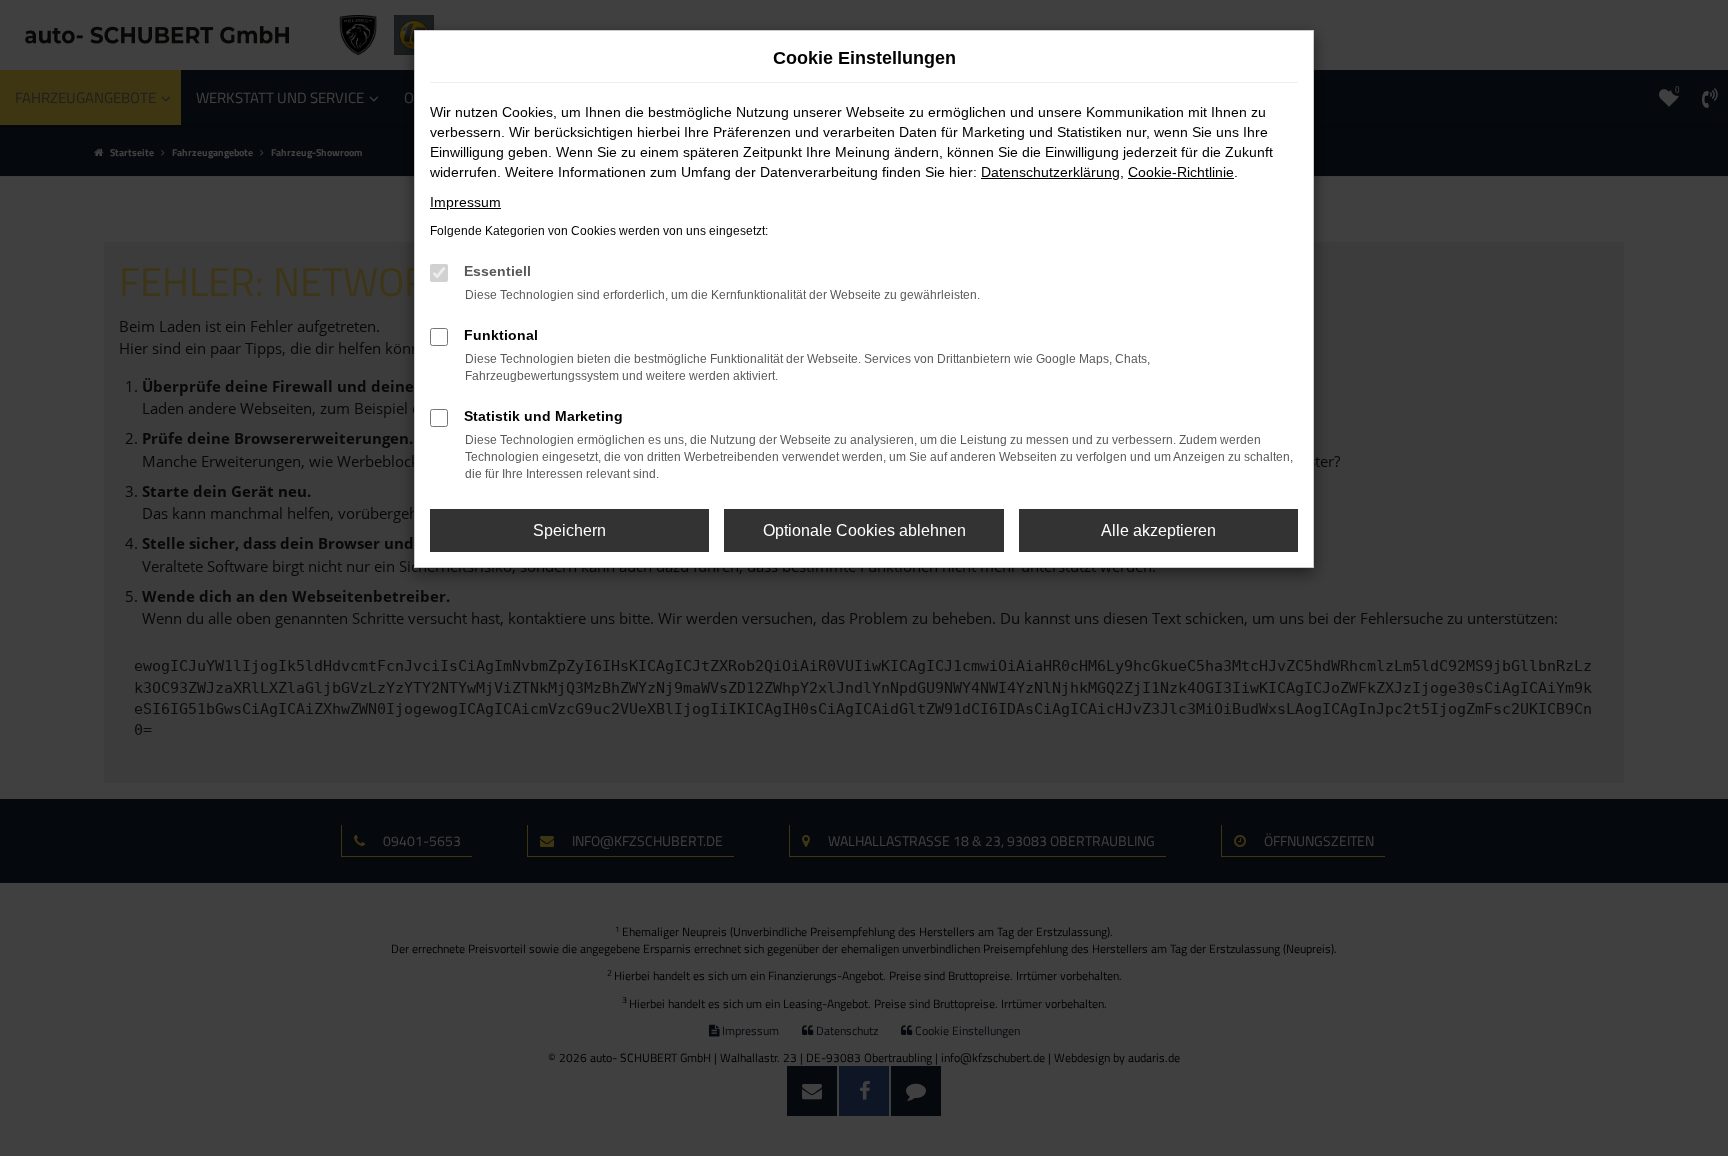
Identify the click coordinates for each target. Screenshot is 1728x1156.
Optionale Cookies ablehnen (864, 530)
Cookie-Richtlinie (1181, 172)
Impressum (465, 202)
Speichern (569, 530)
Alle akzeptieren (1158, 530)
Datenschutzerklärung (1050, 172)
